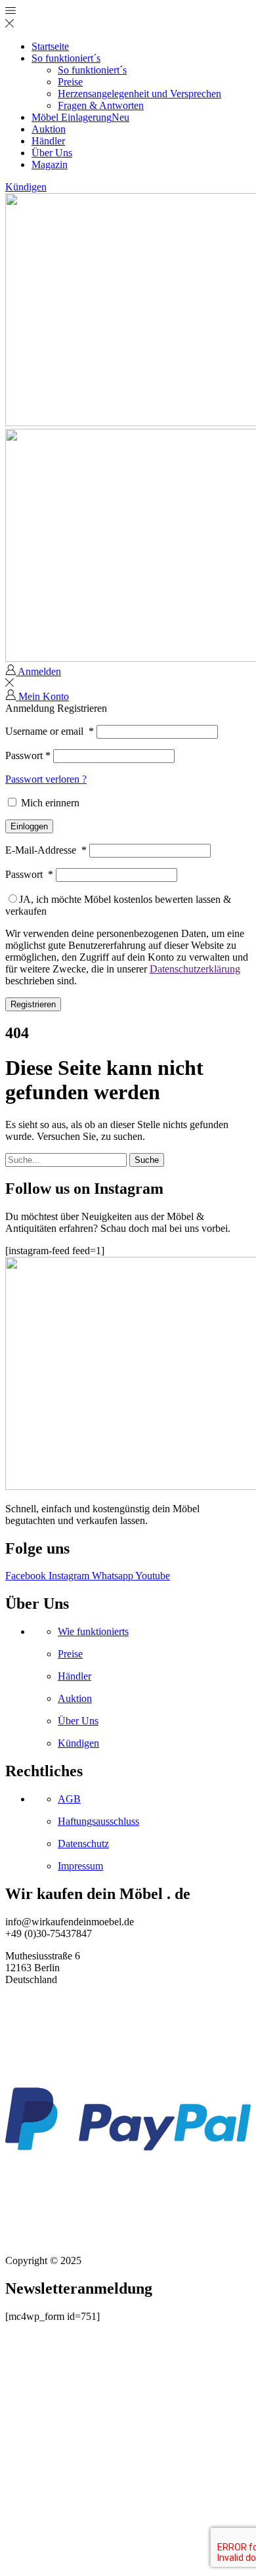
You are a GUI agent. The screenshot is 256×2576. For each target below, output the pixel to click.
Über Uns (52, 153)
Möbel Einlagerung (80, 117)
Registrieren (33, 1004)
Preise (70, 82)
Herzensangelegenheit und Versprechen (139, 94)
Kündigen (26, 187)
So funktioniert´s (66, 58)
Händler (48, 141)
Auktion (49, 129)
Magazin (50, 164)
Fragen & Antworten (101, 105)
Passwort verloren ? (46, 779)
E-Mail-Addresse (46, 850)
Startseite (50, 46)
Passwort (28, 755)
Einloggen (29, 826)
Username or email (50, 731)
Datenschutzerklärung (195, 969)
